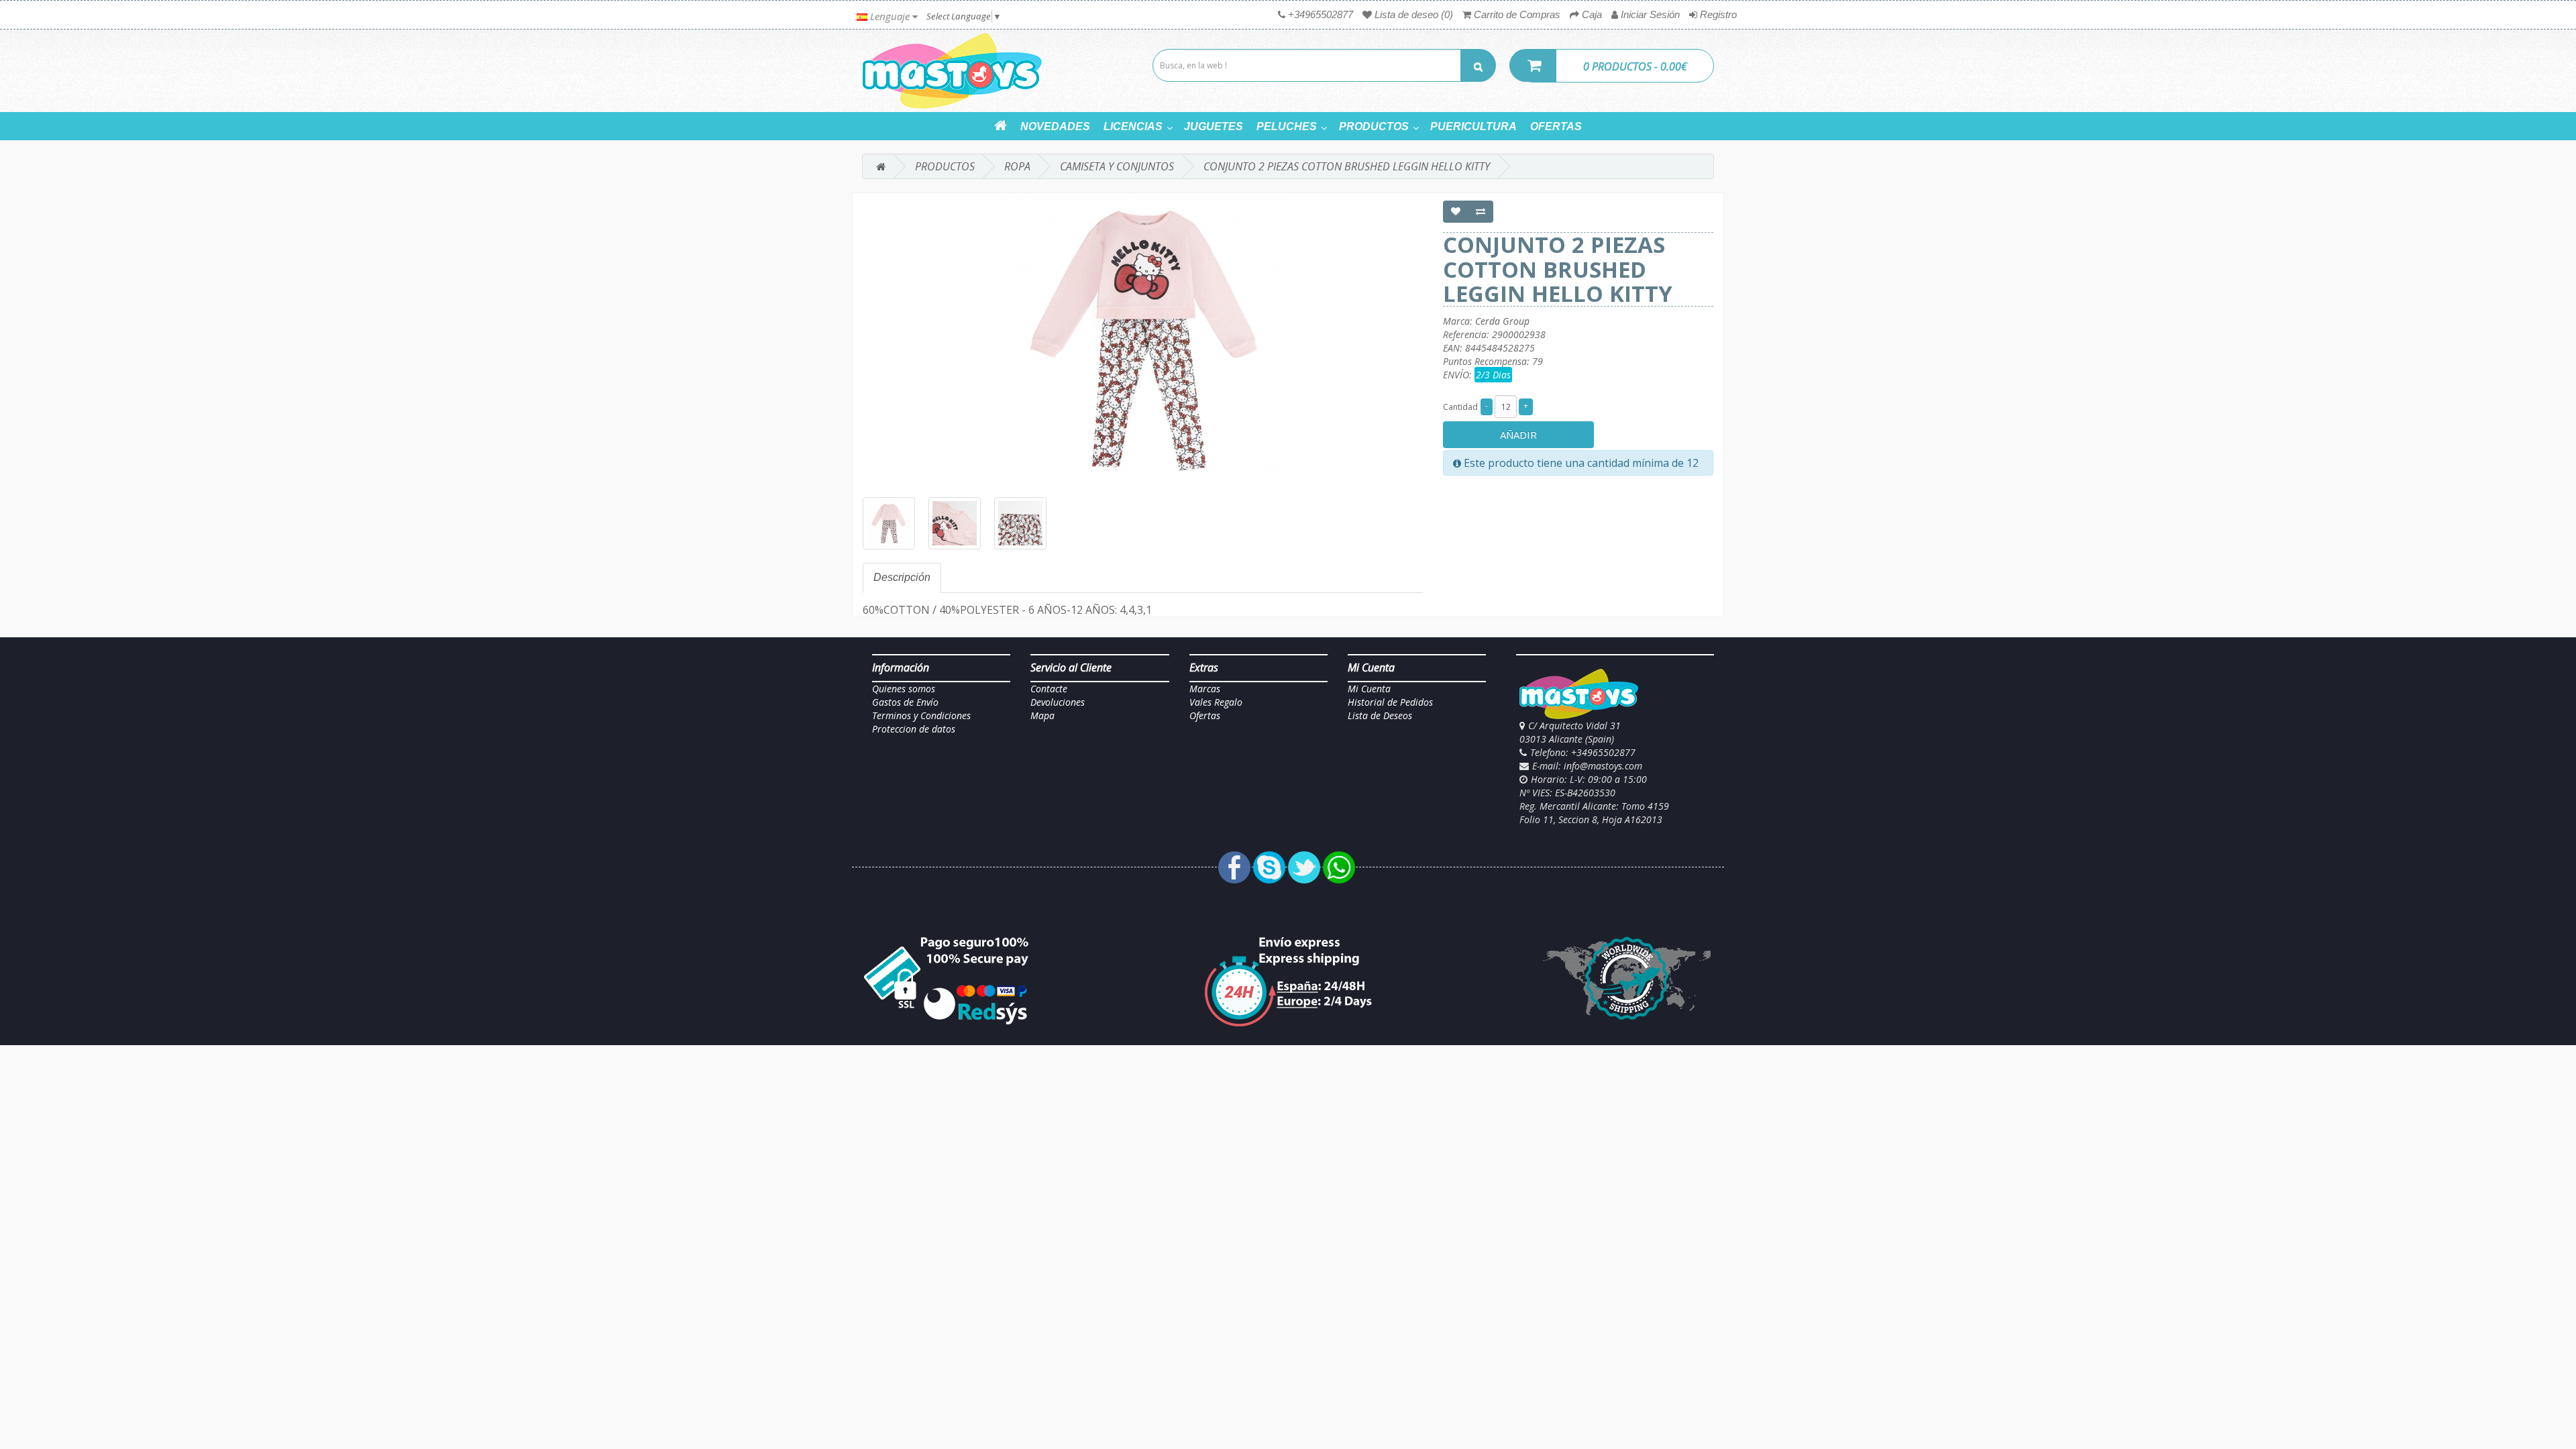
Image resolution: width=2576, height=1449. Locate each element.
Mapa (1042, 715)
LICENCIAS (1133, 126)
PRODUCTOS (1374, 126)
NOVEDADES (1055, 126)
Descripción (902, 577)
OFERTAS (1556, 126)
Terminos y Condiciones (921, 715)
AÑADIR (1518, 435)
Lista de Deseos (1380, 715)
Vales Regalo (1216, 702)
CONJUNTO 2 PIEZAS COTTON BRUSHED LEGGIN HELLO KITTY (1347, 166)
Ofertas (1205, 715)
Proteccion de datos (914, 729)
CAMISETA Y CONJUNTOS (1117, 166)
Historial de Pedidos (1390, 702)
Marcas (1205, 689)
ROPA (1017, 166)
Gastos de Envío (905, 702)
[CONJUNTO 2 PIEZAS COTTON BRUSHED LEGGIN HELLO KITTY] (1143, 338)
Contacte (1049, 689)
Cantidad (1460, 407)
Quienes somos (904, 689)
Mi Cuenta (1369, 689)
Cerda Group (1502, 321)
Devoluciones (1058, 702)
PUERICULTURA (1473, 126)
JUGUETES (1214, 126)
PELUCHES (1287, 126)
